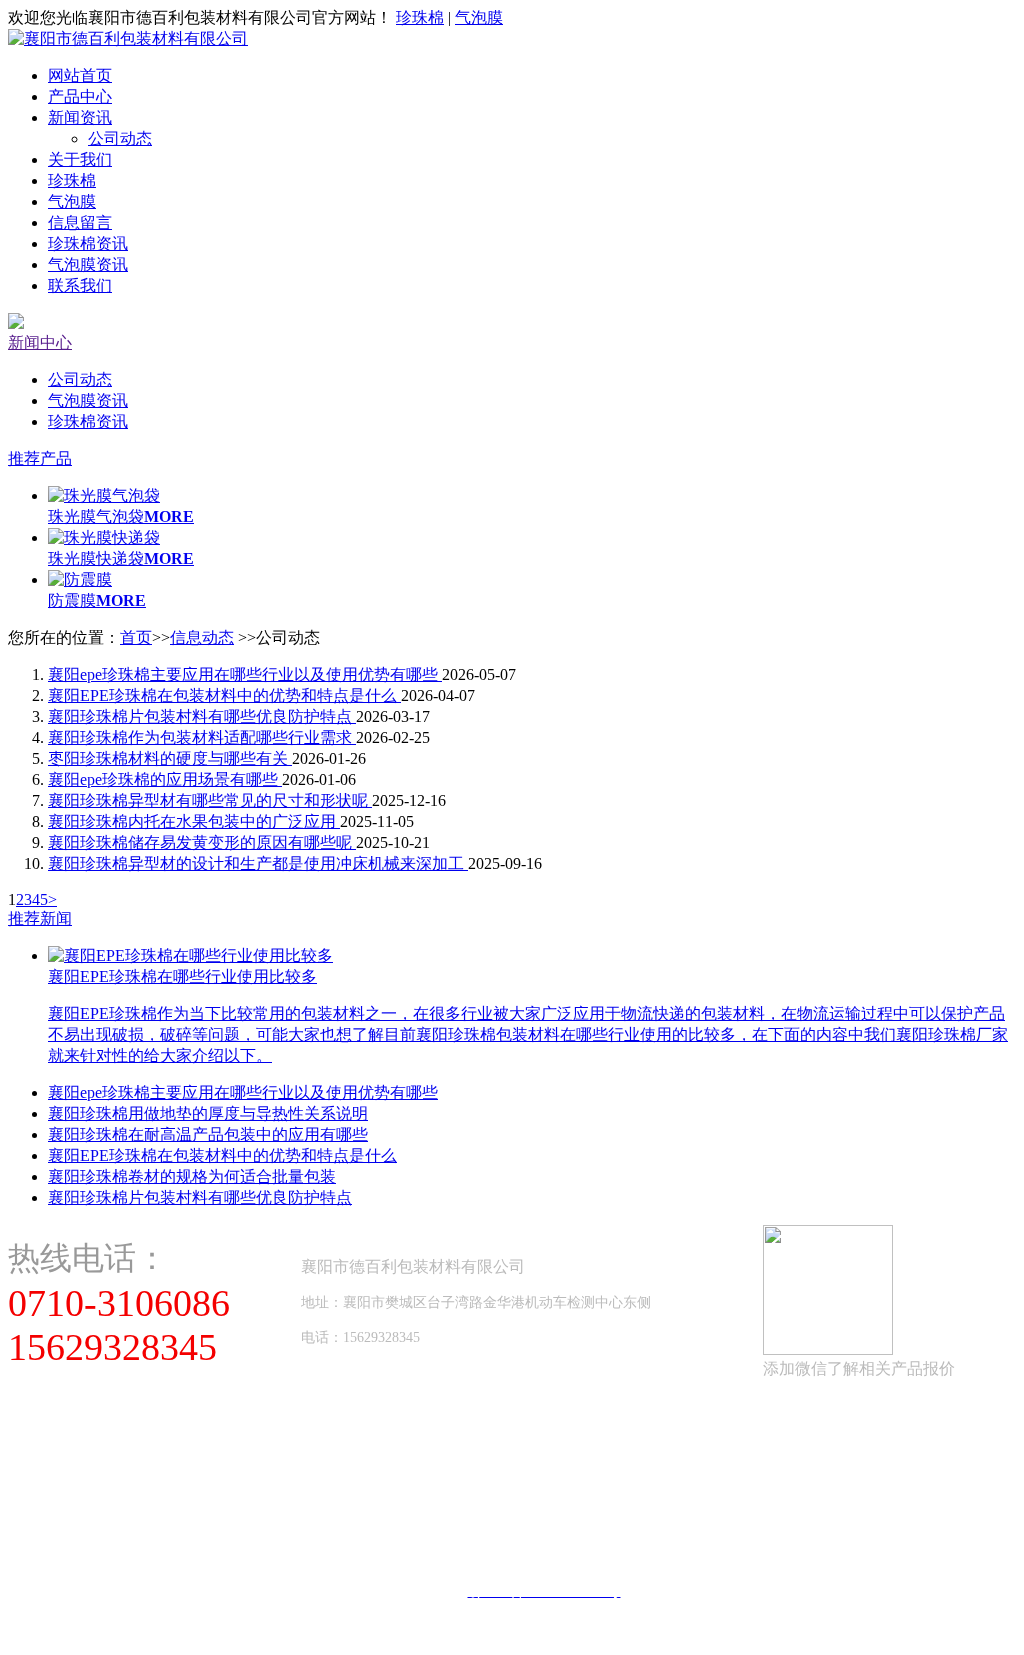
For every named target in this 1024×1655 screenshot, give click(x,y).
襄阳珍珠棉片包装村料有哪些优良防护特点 (202, 716)
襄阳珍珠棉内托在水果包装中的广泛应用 (194, 821)
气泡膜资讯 (88, 264)
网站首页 (80, 75)
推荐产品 (40, 458)
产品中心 (80, 96)
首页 (136, 637)
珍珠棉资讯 (88, 243)
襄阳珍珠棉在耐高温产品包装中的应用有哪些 (208, 1134)
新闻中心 (40, 342)
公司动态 (120, 138)
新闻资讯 (80, 117)
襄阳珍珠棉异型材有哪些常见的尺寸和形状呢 (210, 800)
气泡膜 (479, 17)
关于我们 (80, 159)
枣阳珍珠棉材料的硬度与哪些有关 (170, 758)
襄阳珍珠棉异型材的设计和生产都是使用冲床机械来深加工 (258, 863)
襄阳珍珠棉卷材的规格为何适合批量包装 (192, 1176)
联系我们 (80, 285)
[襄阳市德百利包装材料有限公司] (128, 38)
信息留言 (80, 222)
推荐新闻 (40, 918)
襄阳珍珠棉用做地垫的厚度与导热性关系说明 (208, 1113)
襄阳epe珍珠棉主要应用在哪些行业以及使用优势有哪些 (245, 674)
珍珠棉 (420, 17)
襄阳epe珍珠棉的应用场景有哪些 (165, 779)
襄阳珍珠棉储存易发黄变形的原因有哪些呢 (202, 842)
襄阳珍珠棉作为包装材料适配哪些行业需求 (202, 737)
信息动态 (202, 637)
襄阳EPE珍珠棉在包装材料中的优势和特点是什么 (224, 695)
